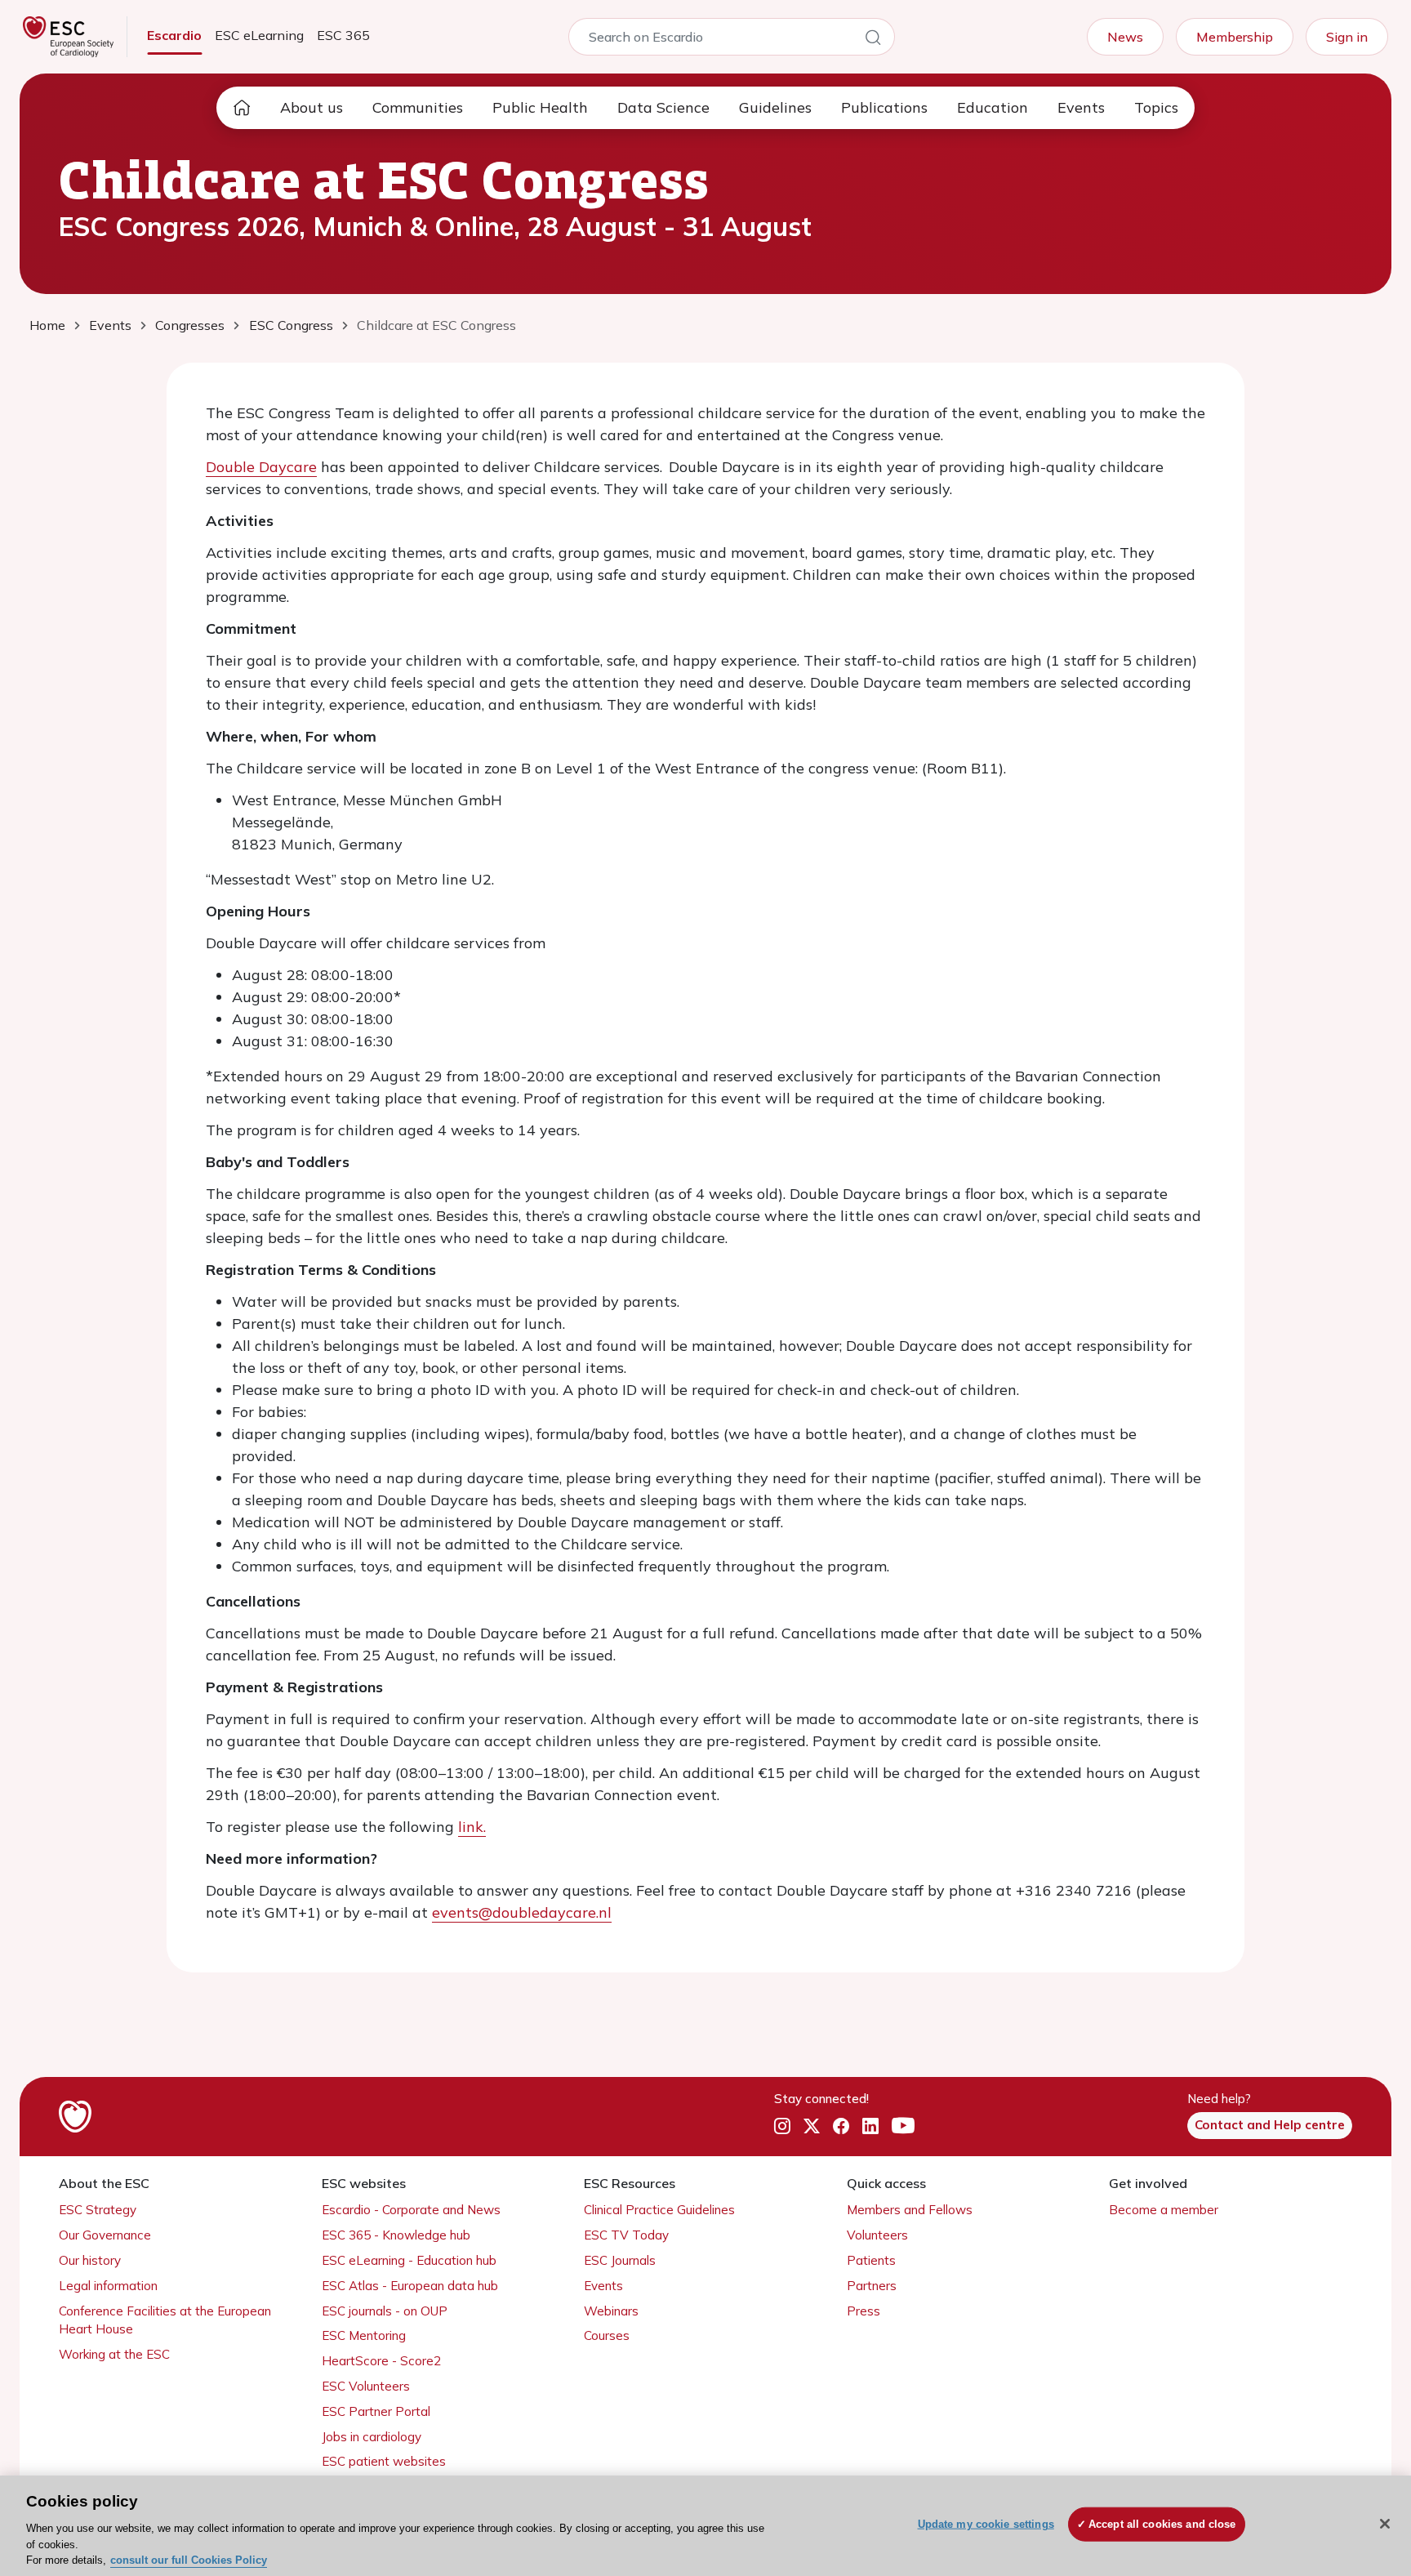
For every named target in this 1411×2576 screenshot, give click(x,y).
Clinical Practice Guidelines (659, 2210)
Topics (1156, 107)
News (1125, 37)
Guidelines (775, 107)
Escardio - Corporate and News (411, 2210)
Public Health (540, 107)
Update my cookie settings (986, 2524)
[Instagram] (782, 2126)
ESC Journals (620, 2260)
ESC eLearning (259, 35)
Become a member (1164, 2210)
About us (312, 107)
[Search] (873, 40)
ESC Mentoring (364, 2335)
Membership (1235, 37)
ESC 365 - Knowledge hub (396, 2235)
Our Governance (105, 2235)
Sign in (1347, 37)
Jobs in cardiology (372, 2437)
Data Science (663, 107)
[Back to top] (1359, 2458)
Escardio (174, 35)
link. (472, 1827)
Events (1081, 107)
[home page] (242, 108)
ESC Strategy (98, 2210)
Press (864, 2311)
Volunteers (877, 2235)
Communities (418, 107)
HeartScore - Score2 (381, 2361)
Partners (872, 2286)
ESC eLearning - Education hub (409, 2260)
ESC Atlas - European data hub (410, 2286)
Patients (871, 2260)
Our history (90, 2260)
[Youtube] (903, 2126)
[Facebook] (841, 2126)
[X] (812, 2126)
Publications (884, 107)
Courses (607, 2335)
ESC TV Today (626, 2235)
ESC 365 (343, 35)
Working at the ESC (114, 2354)
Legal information (108, 2286)
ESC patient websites (384, 2461)
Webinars (611, 2311)
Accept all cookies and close (1162, 2524)
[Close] (1385, 2524)
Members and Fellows (910, 2210)
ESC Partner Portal (376, 2411)
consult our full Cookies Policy (189, 2559)
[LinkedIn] (870, 2126)
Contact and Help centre (1270, 2125)
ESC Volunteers (366, 2386)
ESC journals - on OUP (385, 2311)
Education (993, 107)
